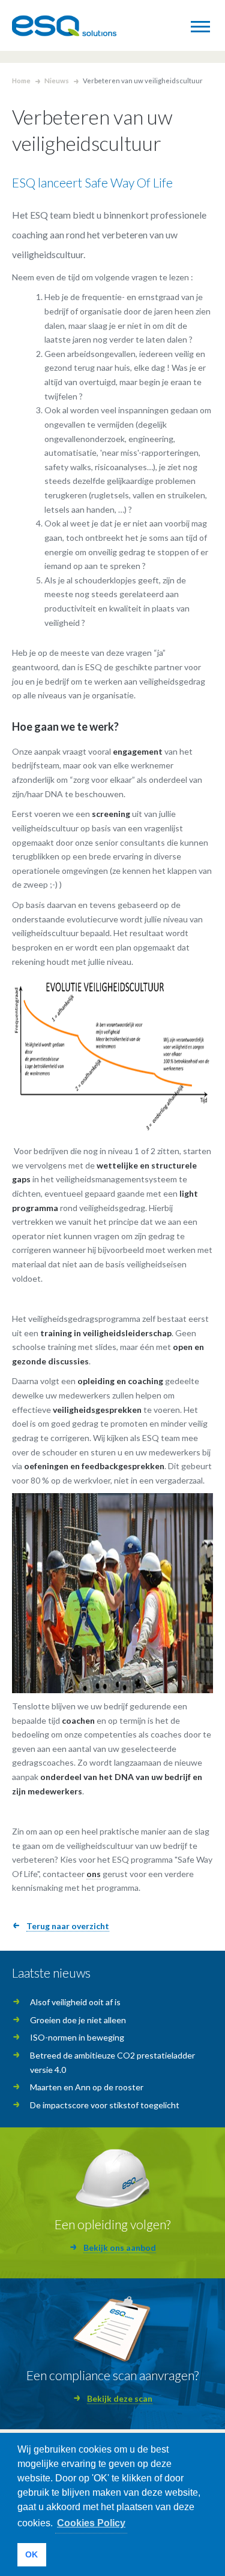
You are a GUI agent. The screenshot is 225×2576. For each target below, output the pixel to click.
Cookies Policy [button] (91, 2523)
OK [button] (31, 2554)
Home (21, 81)
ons (94, 1874)
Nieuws (57, 81)
